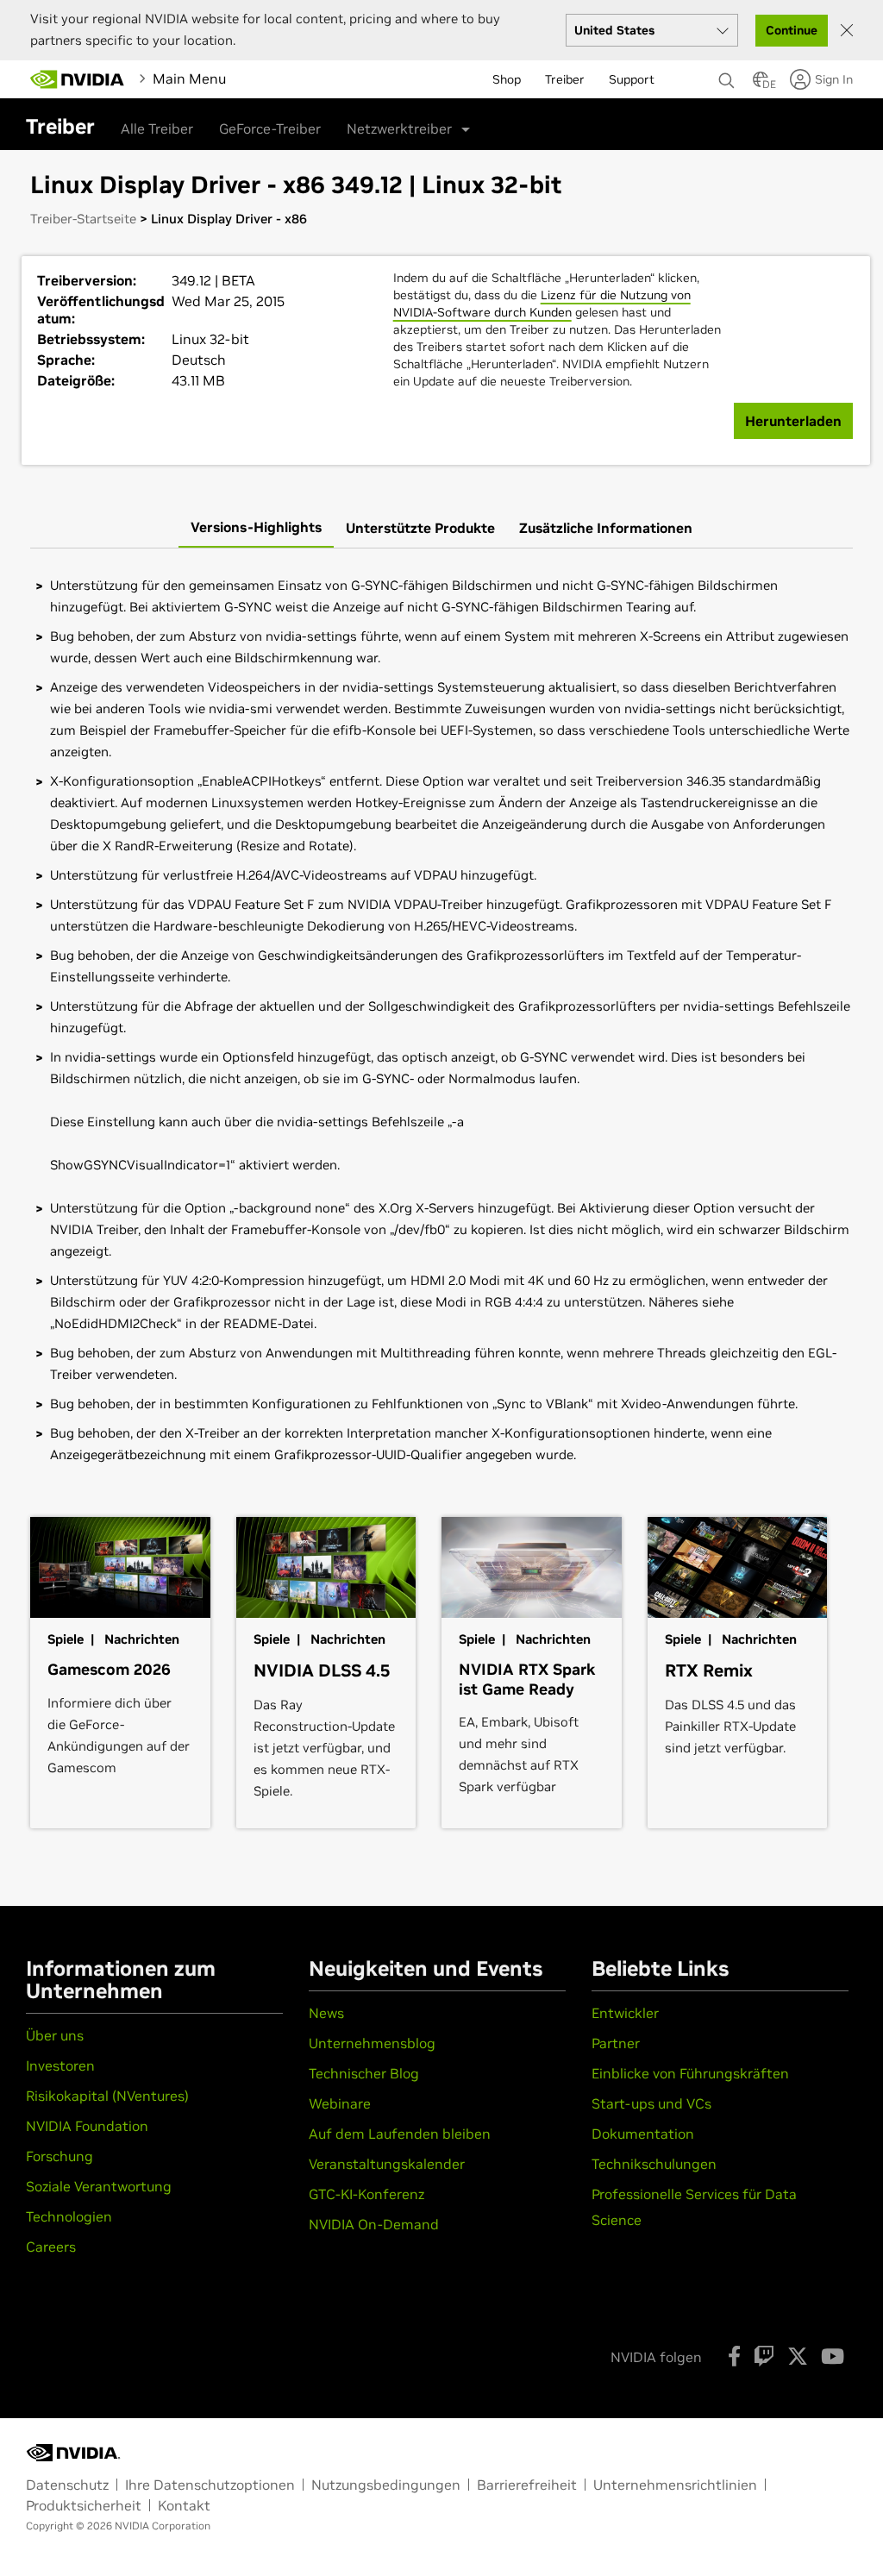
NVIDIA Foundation (87, 2126)
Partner (616, 2043)
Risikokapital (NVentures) (107, 2096)
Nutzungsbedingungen (386, 2485)
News (326, 2013)
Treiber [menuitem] (565, 79)
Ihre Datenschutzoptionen (210, 2485)
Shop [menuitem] (507, 79)
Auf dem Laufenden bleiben (400, 2134)
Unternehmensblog (372, 2043)
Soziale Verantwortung (99, 2186)
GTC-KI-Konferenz (366, 2194)
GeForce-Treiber (270, 128)
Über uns (55, 2035)
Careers (51, 2247)
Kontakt (184, 2505)
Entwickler (625, 2013)
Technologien (69, 2216)
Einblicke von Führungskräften (690, 2073)
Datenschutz (67, 2485)
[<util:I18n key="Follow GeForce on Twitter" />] (798, 2356)
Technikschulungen (654, 2164)
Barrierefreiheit (527, 2485)
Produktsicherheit (84, 2505)
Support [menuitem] (632, 79)
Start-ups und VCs (651, 2103)
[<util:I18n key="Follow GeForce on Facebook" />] (734, 2356)
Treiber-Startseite (83, 219)
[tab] (256, 528)
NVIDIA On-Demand (374, 2224)
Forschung (59, 2156)
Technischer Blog (364, 2073)
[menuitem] (261, 78)
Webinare (340, 2103)
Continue (792, 30)
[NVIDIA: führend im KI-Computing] (78, 79)
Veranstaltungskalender (387, 2164)
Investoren (60, 2065)
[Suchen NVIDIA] (727, 76)
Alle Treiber (157, 128)
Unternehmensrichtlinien (675, 2485)
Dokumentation (643, 2134)
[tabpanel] (441, 1020)
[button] (761, 85)
